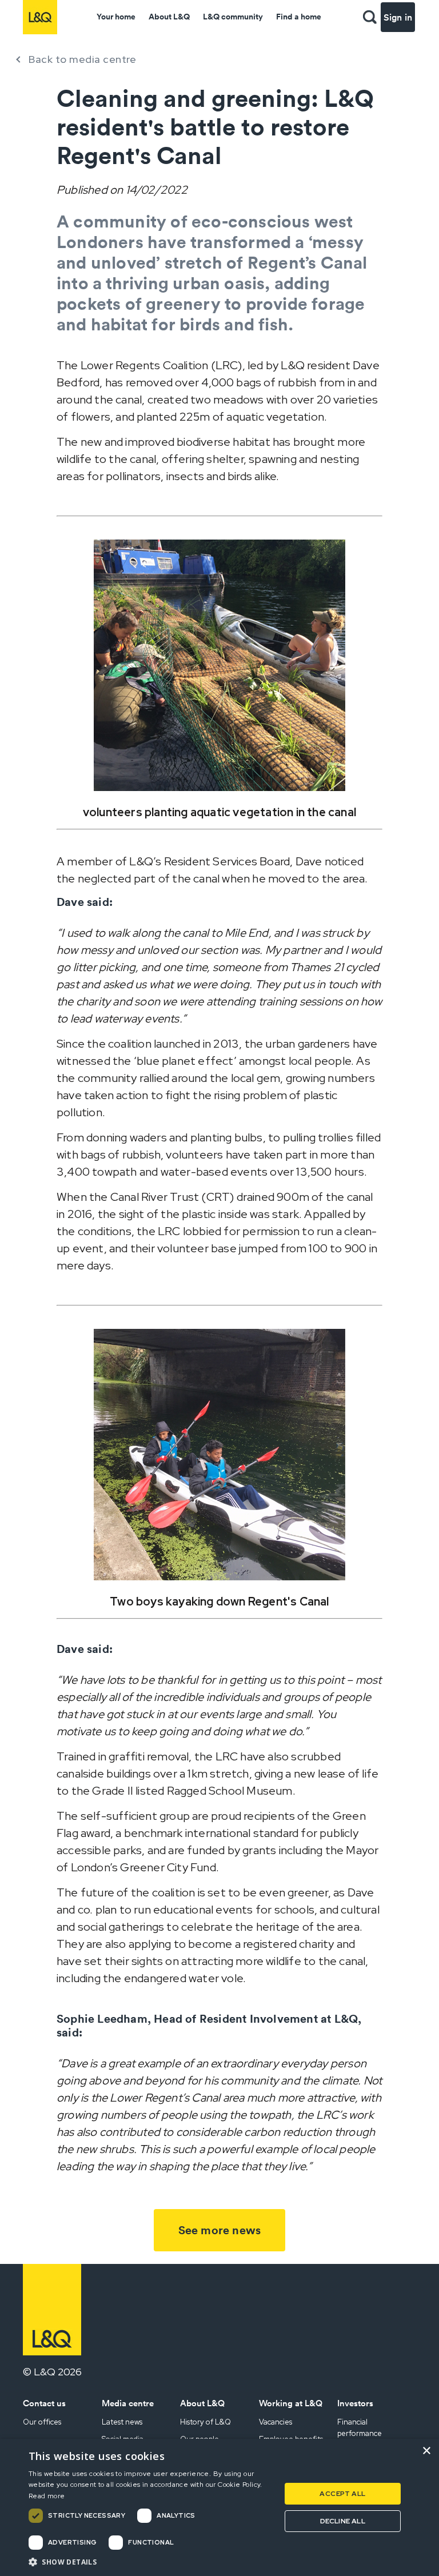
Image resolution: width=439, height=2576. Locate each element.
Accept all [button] (342, 2494)
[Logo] (40, 17)
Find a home (299, 17)
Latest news (122, 2422)
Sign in (398, 17)
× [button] (426, 2451)
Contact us (44, 2403)
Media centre (128, 2403)
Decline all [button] (343, 2521)
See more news (220, 2230)
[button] (370, 17)
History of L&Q (205, 2422)
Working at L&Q (291, 2403)
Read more (47, 2496)
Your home (116, 17)
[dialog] (219, 2507)
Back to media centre (82, 59)
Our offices (42, 2422)
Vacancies (276, 2422)
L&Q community (233, 17)
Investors (355, 2403)
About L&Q (169, 17)
